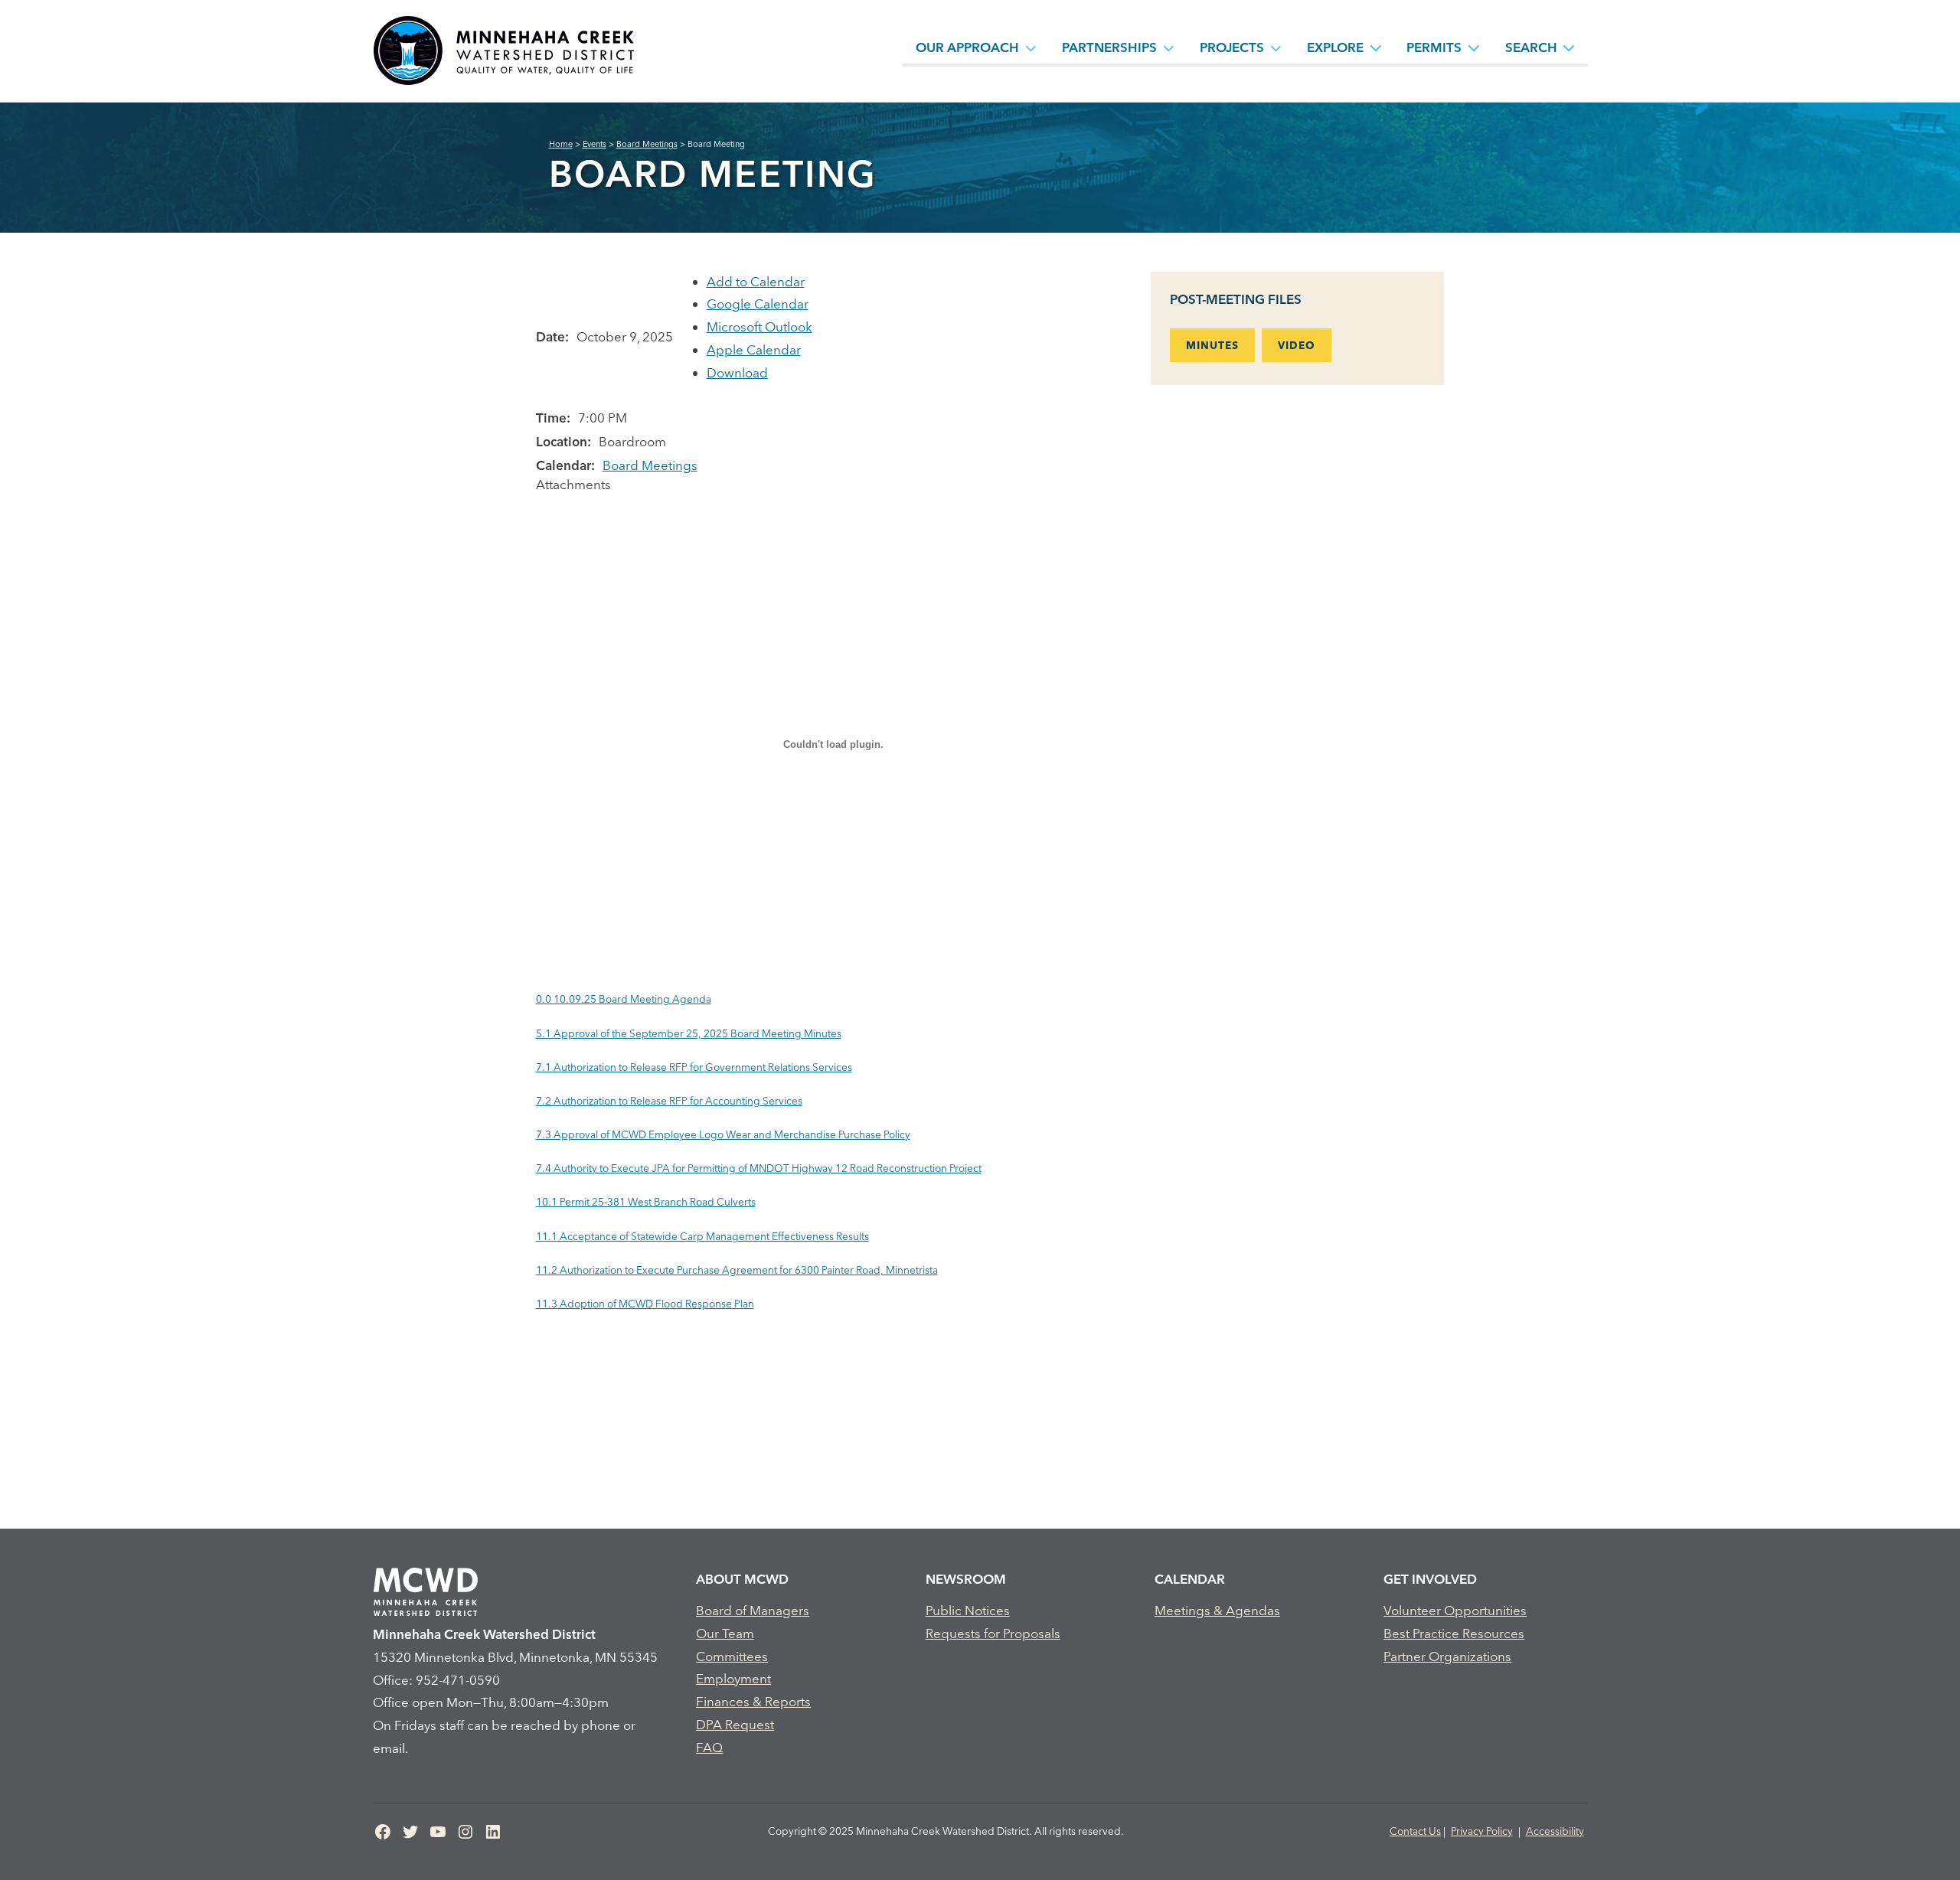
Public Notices (968, 1610)
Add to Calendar (756, 281)
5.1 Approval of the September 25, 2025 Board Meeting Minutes (689, 1033)
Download (737, 372)
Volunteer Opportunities (1455, 1610)
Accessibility (1555, 1831)
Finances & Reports (753, 1701)
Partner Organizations (1447, 1656)
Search (1531, 47)
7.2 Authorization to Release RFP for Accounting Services (669, 1101)
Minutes (1212, 345)
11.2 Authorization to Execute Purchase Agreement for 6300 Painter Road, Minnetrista (737, 1270)
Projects (1232, 47)
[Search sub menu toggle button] (1569, 47)
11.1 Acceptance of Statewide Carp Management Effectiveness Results (702, 1236)
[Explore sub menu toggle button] (1376, 47)
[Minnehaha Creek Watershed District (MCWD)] (503, 51)
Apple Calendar (754, 349)
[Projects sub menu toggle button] (1276, 47)
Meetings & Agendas (1217, 1610)
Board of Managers (753, 1610)
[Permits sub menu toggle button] (1474, 47)
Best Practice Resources (1454, 1633)
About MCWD (742, 1579)
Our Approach (967, 47)
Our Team (725, 1633)
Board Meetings (650, 465)
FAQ (709, 1747)
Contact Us (1415, 1831)
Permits (1434, 47)
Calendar (1190, 1579)
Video (1297, 345)
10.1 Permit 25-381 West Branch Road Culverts (646, 1202)
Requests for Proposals (993, 1633)
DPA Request (735, 1724)
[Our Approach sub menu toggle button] (1031, 47)
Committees (732, 1656)
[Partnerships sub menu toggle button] (1169, 47)
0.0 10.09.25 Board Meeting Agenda (624, 999)
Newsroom (966, 1579)
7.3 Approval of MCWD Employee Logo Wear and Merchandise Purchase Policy (723, 1134)
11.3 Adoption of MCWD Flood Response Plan (645, 1304)
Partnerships (1109, 47)
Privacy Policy (1482, 1831)
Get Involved (1430, 1579)
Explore (1335, 47)
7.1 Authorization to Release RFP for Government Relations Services (694, 1067)
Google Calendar (758, 304)
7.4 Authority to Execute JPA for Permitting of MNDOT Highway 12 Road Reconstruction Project (759, 1168)
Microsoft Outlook (759, 326)
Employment (733, 1678)
